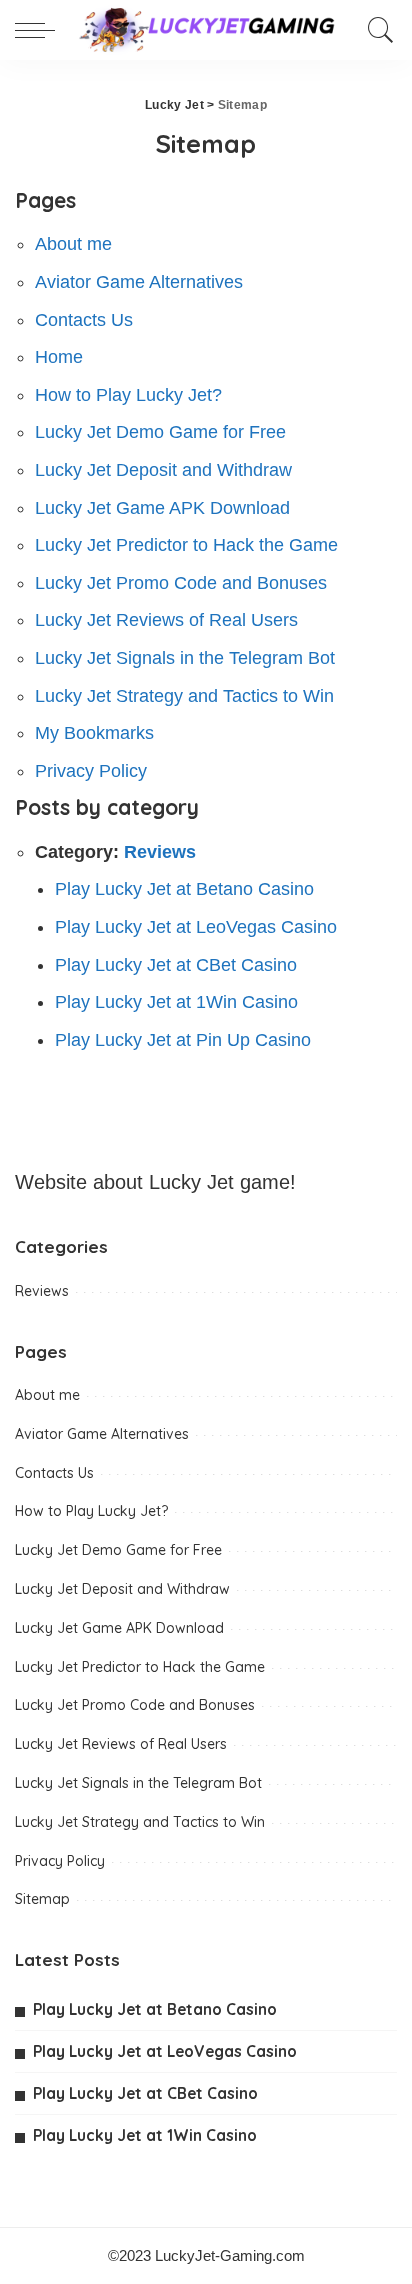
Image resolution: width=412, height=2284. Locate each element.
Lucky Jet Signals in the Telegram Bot (185, 658)
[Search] (376, 30)
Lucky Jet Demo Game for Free (160, 432)
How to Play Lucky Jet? (128, 395)
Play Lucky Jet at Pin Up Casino (183, 1040)
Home (59, 357)
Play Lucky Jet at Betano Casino (184, 889)
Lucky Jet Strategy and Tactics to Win (184, 696)
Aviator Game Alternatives (139, 282)
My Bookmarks (94, 733)
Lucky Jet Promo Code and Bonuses (181, 583)
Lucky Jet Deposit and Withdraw (163, 470)
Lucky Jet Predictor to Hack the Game (186, 545)
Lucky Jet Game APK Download (162, 508)
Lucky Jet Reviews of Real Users (166, 620)
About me (73, 244)
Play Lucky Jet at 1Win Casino (176, 1002)
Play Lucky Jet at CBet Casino (176, 965)
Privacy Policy (91, 771)
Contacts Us (84, 320)
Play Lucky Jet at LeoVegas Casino (196, 927)
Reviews (160, 852)
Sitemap (42, 1899)
